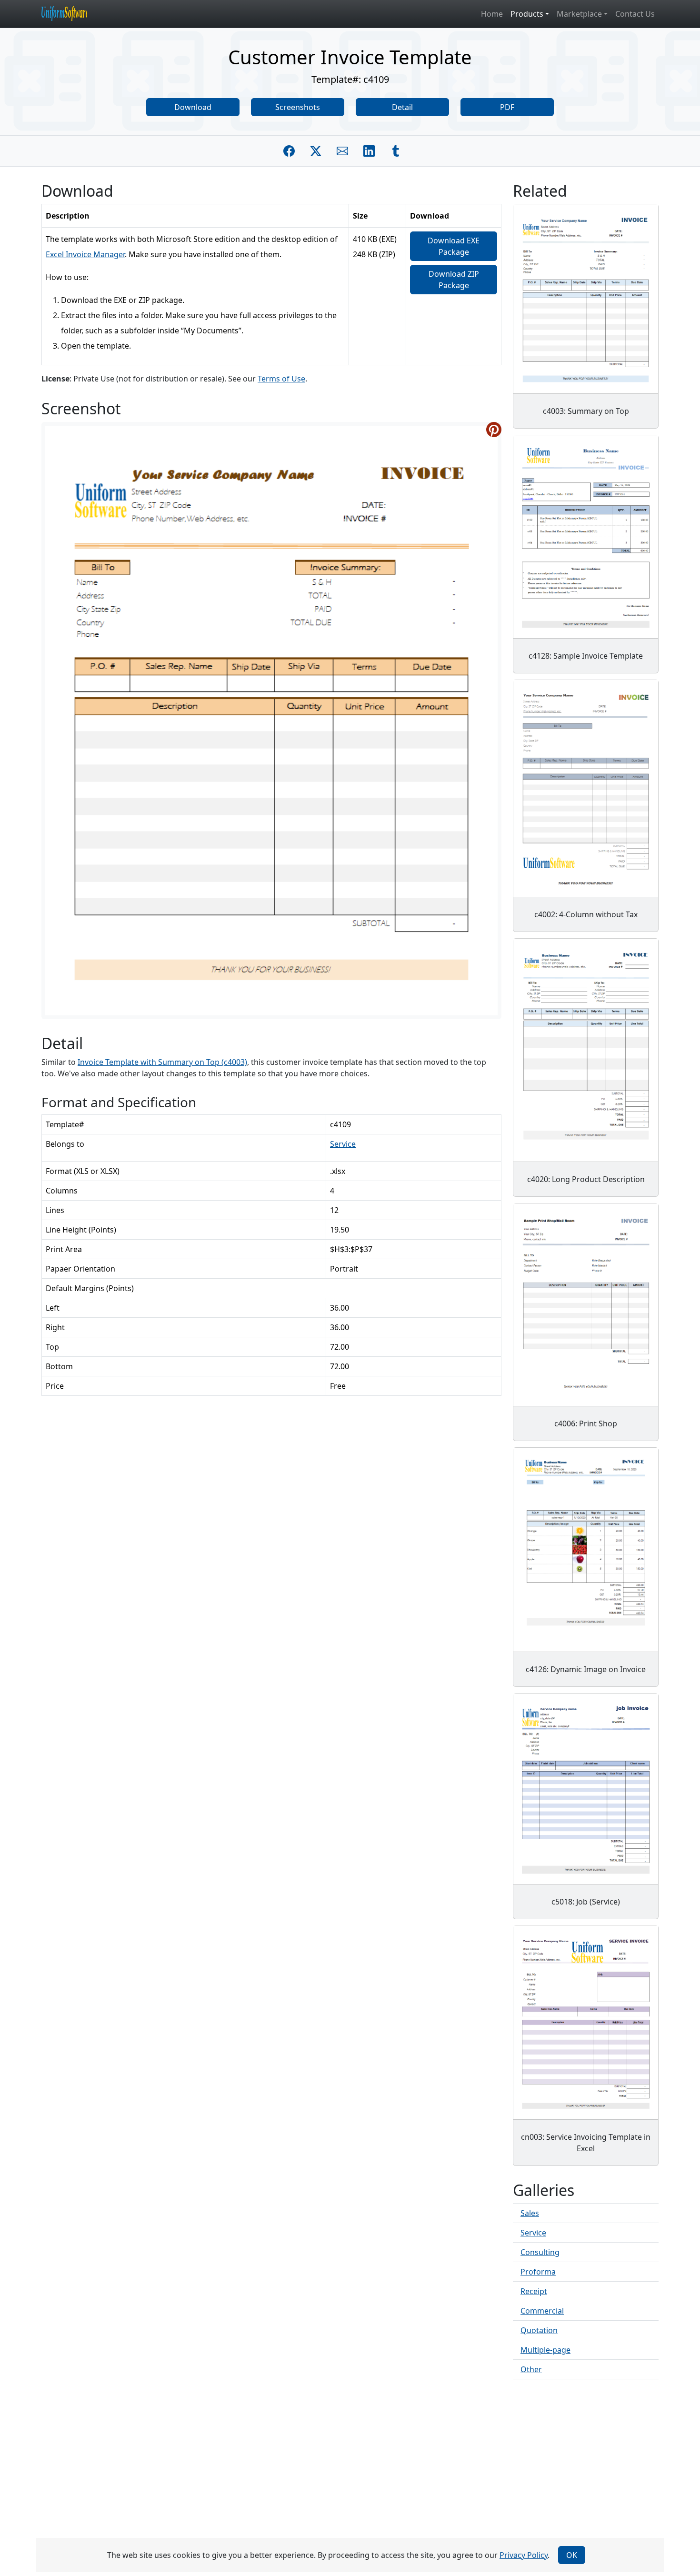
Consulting (540, 2252)
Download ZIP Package (454, 280)
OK (572, 2555)
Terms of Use (281, 379)
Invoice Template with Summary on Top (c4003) (162, 1062)
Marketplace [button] (579, 14)
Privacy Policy (524, 2555)
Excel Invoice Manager (85, 254)
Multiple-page (545, 2350)
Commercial (542, 2311)
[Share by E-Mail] (342, 151)
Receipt (534, 2291)
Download (193, 107)
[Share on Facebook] (289, 151)
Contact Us (635, 14)
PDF (507, 107)
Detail (402, 107)
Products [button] (527, 14)
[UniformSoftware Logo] (72, 14)
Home (492, 14)
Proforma (538, 2272)
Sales (530, 2213)
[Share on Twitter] (316, 151)
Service (343, 1144)
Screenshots (298, 107)
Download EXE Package (454, 246)
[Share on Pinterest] (494, 430)
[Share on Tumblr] (396, 151)
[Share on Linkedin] (369, 151)
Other (531, 2369)
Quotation (539, 2330)
